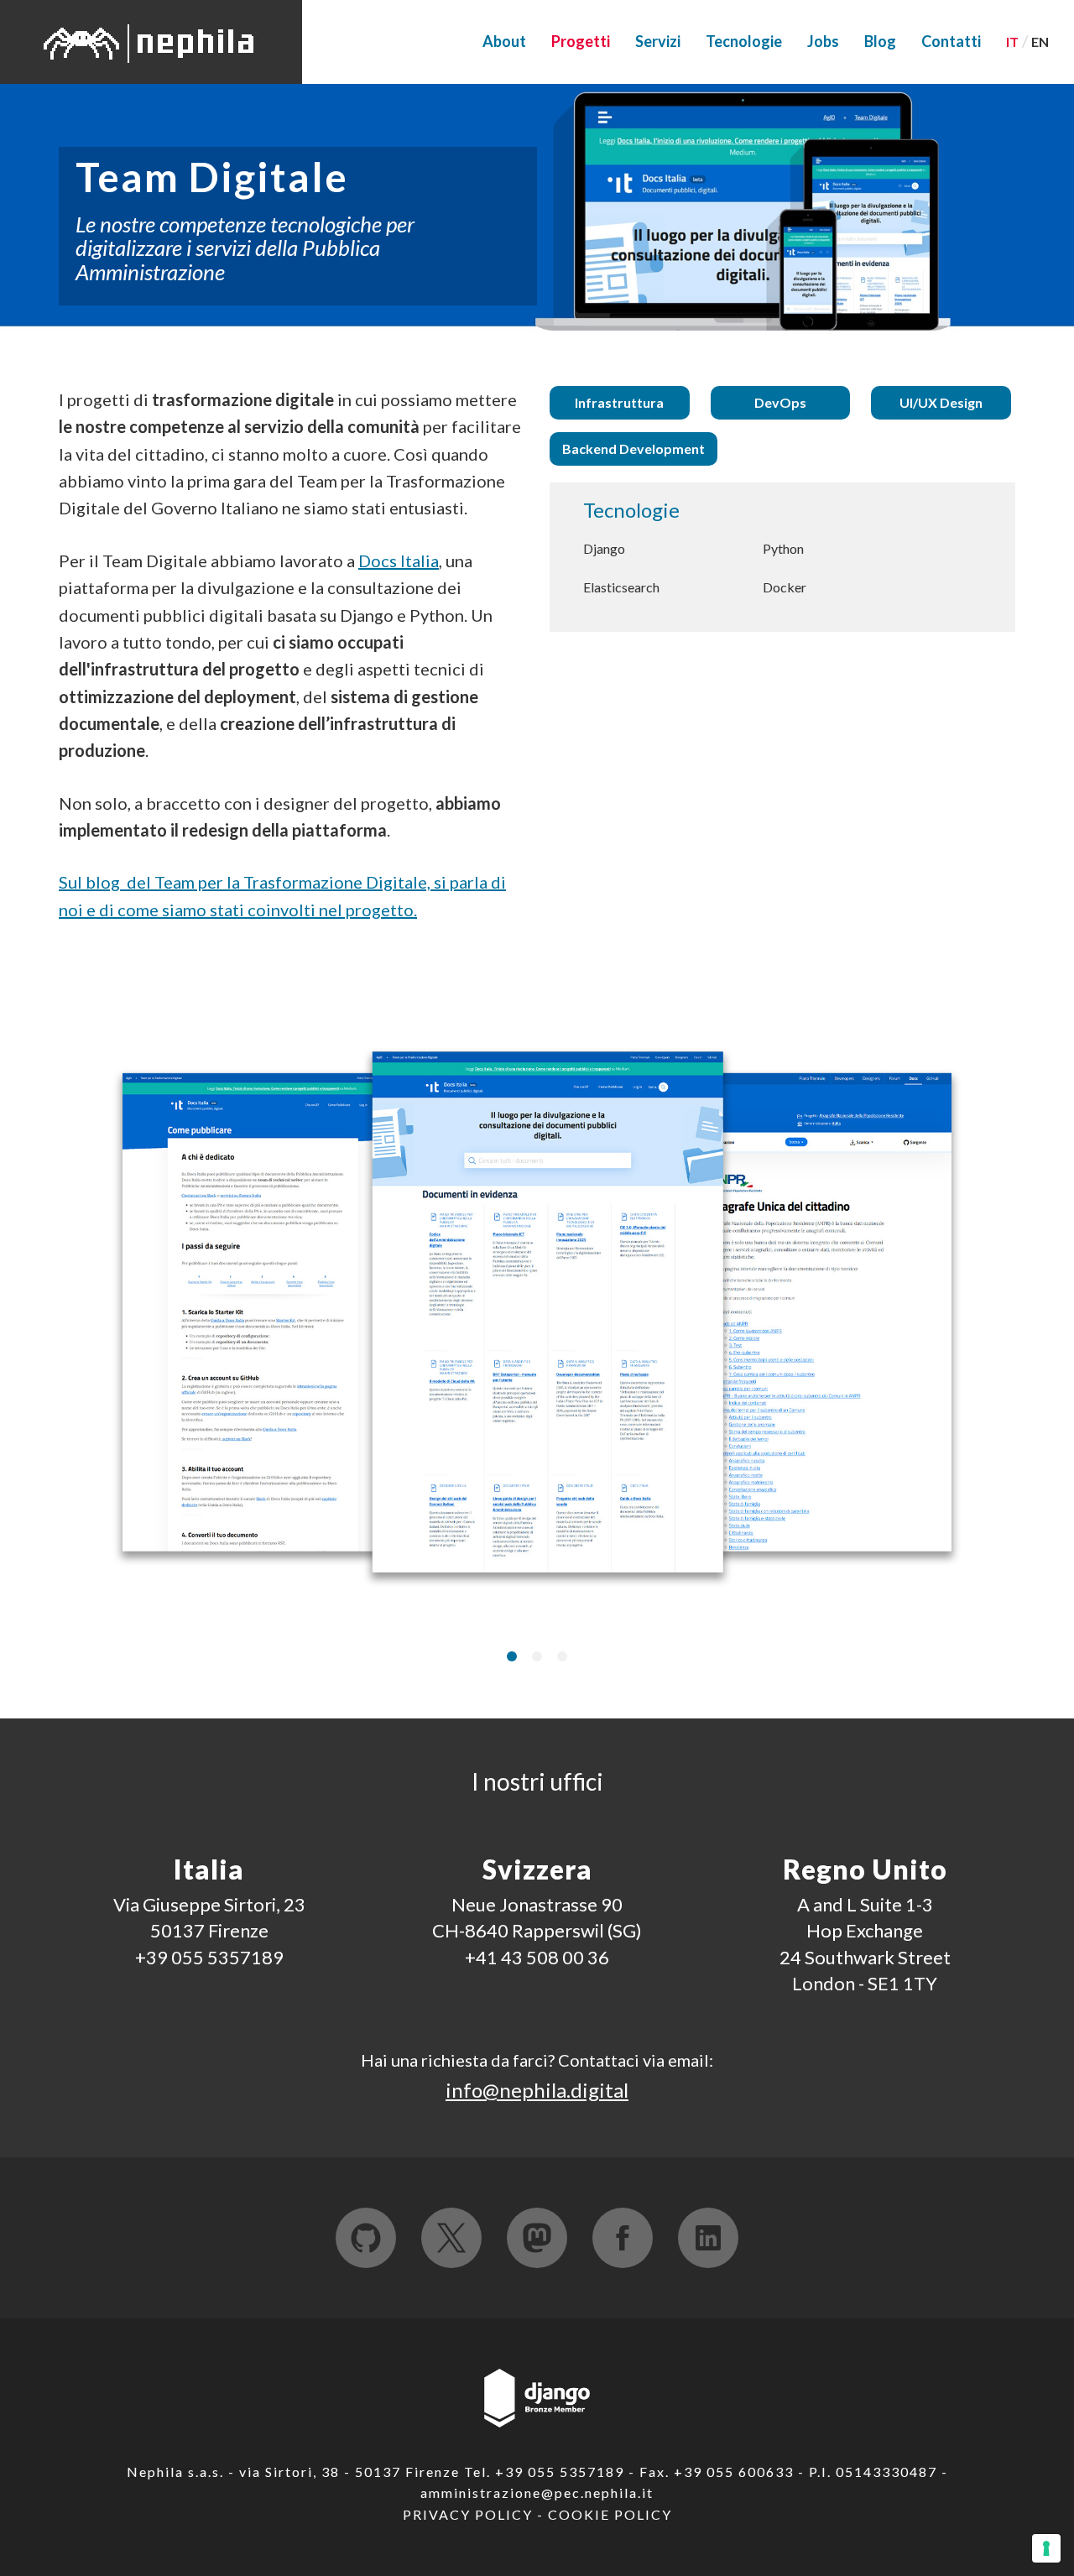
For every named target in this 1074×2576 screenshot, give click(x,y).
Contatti (951, 41)
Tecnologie (744, 41)
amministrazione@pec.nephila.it (537, 2493)
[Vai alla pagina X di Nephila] (451, 2238)
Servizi (658, 41)
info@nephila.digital (537, 2090)
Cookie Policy (610, 2514)
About (504, 41)
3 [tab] (562, 1656)
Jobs (823, 41)
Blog (880, 41)
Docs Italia (399, 561)
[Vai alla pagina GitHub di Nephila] (366, 2238)
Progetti (581, 41)
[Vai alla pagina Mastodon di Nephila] (537, 2238)
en (1040, 42)
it (1012, 42)
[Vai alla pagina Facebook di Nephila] (623, 2238)
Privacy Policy (468, 2514)
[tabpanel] (537, 1317)
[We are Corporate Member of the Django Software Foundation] (537, 2396)
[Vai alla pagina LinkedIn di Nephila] (708, 2238)
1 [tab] (512, 1656)
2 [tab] (537, 1656)
